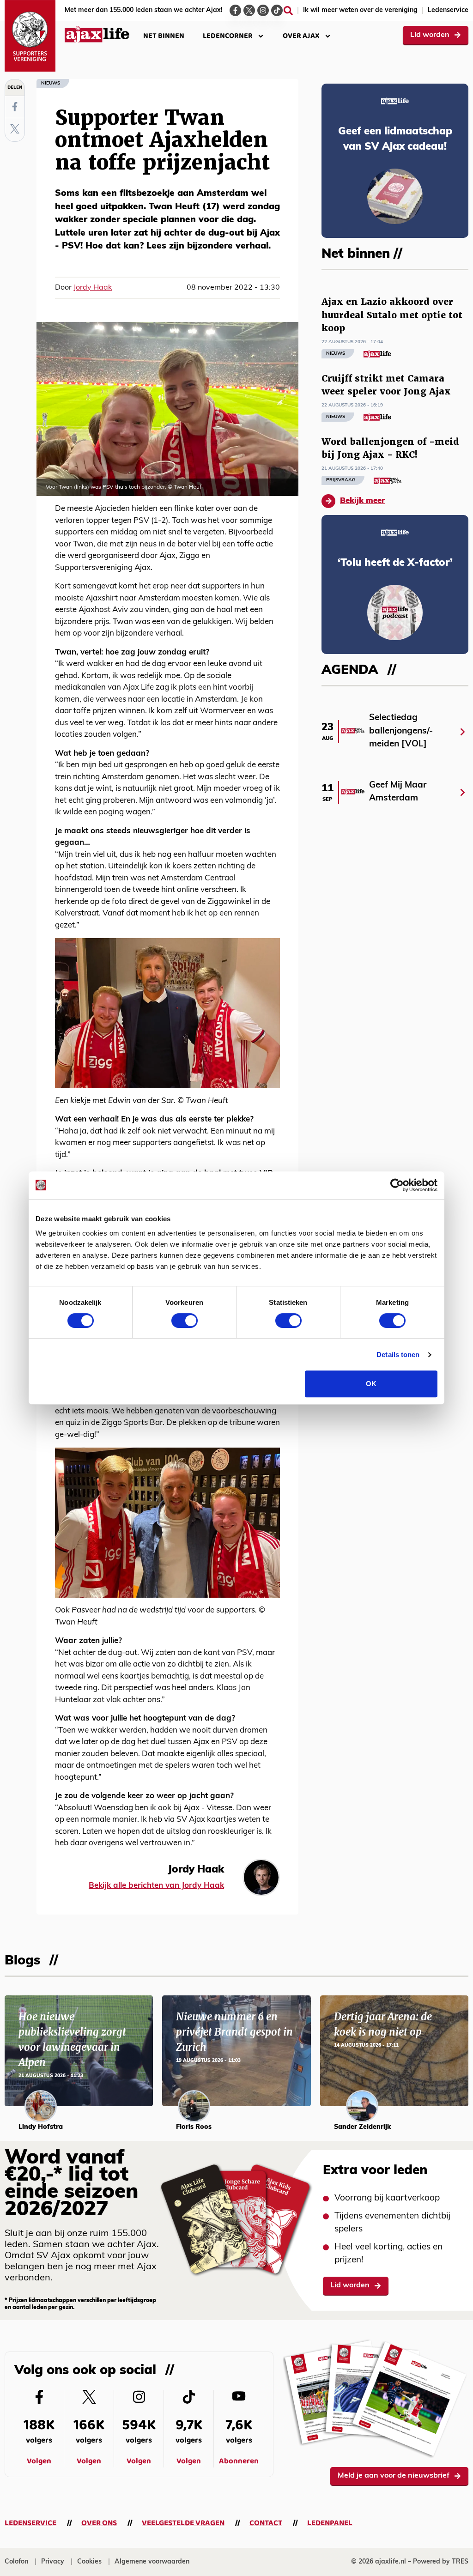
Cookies (89, 2562)
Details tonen (398, 1355)
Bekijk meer (362, 501)
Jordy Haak (93, 288)
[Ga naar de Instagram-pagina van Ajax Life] (263, 10)
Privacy (53, 2562)
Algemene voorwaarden (152, 2562)
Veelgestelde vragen (183, 2523)
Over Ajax (301, 36)
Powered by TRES (441, 2562)
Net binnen (164, 36)
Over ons (99, 2523)
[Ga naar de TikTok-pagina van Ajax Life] (277, 10)
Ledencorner (228, 36)
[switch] (185, 1321)
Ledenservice (448, 10)
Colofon (16, 2562)
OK (371, 1384)
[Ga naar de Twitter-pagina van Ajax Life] (249, 10)
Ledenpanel (330, 2523)
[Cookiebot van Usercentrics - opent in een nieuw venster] (397, 1185)
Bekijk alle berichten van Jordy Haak (156, 1886)
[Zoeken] (288, 11)
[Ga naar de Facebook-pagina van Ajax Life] (235, 10)
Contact (266, 2523)
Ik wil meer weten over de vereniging (360, 10)
